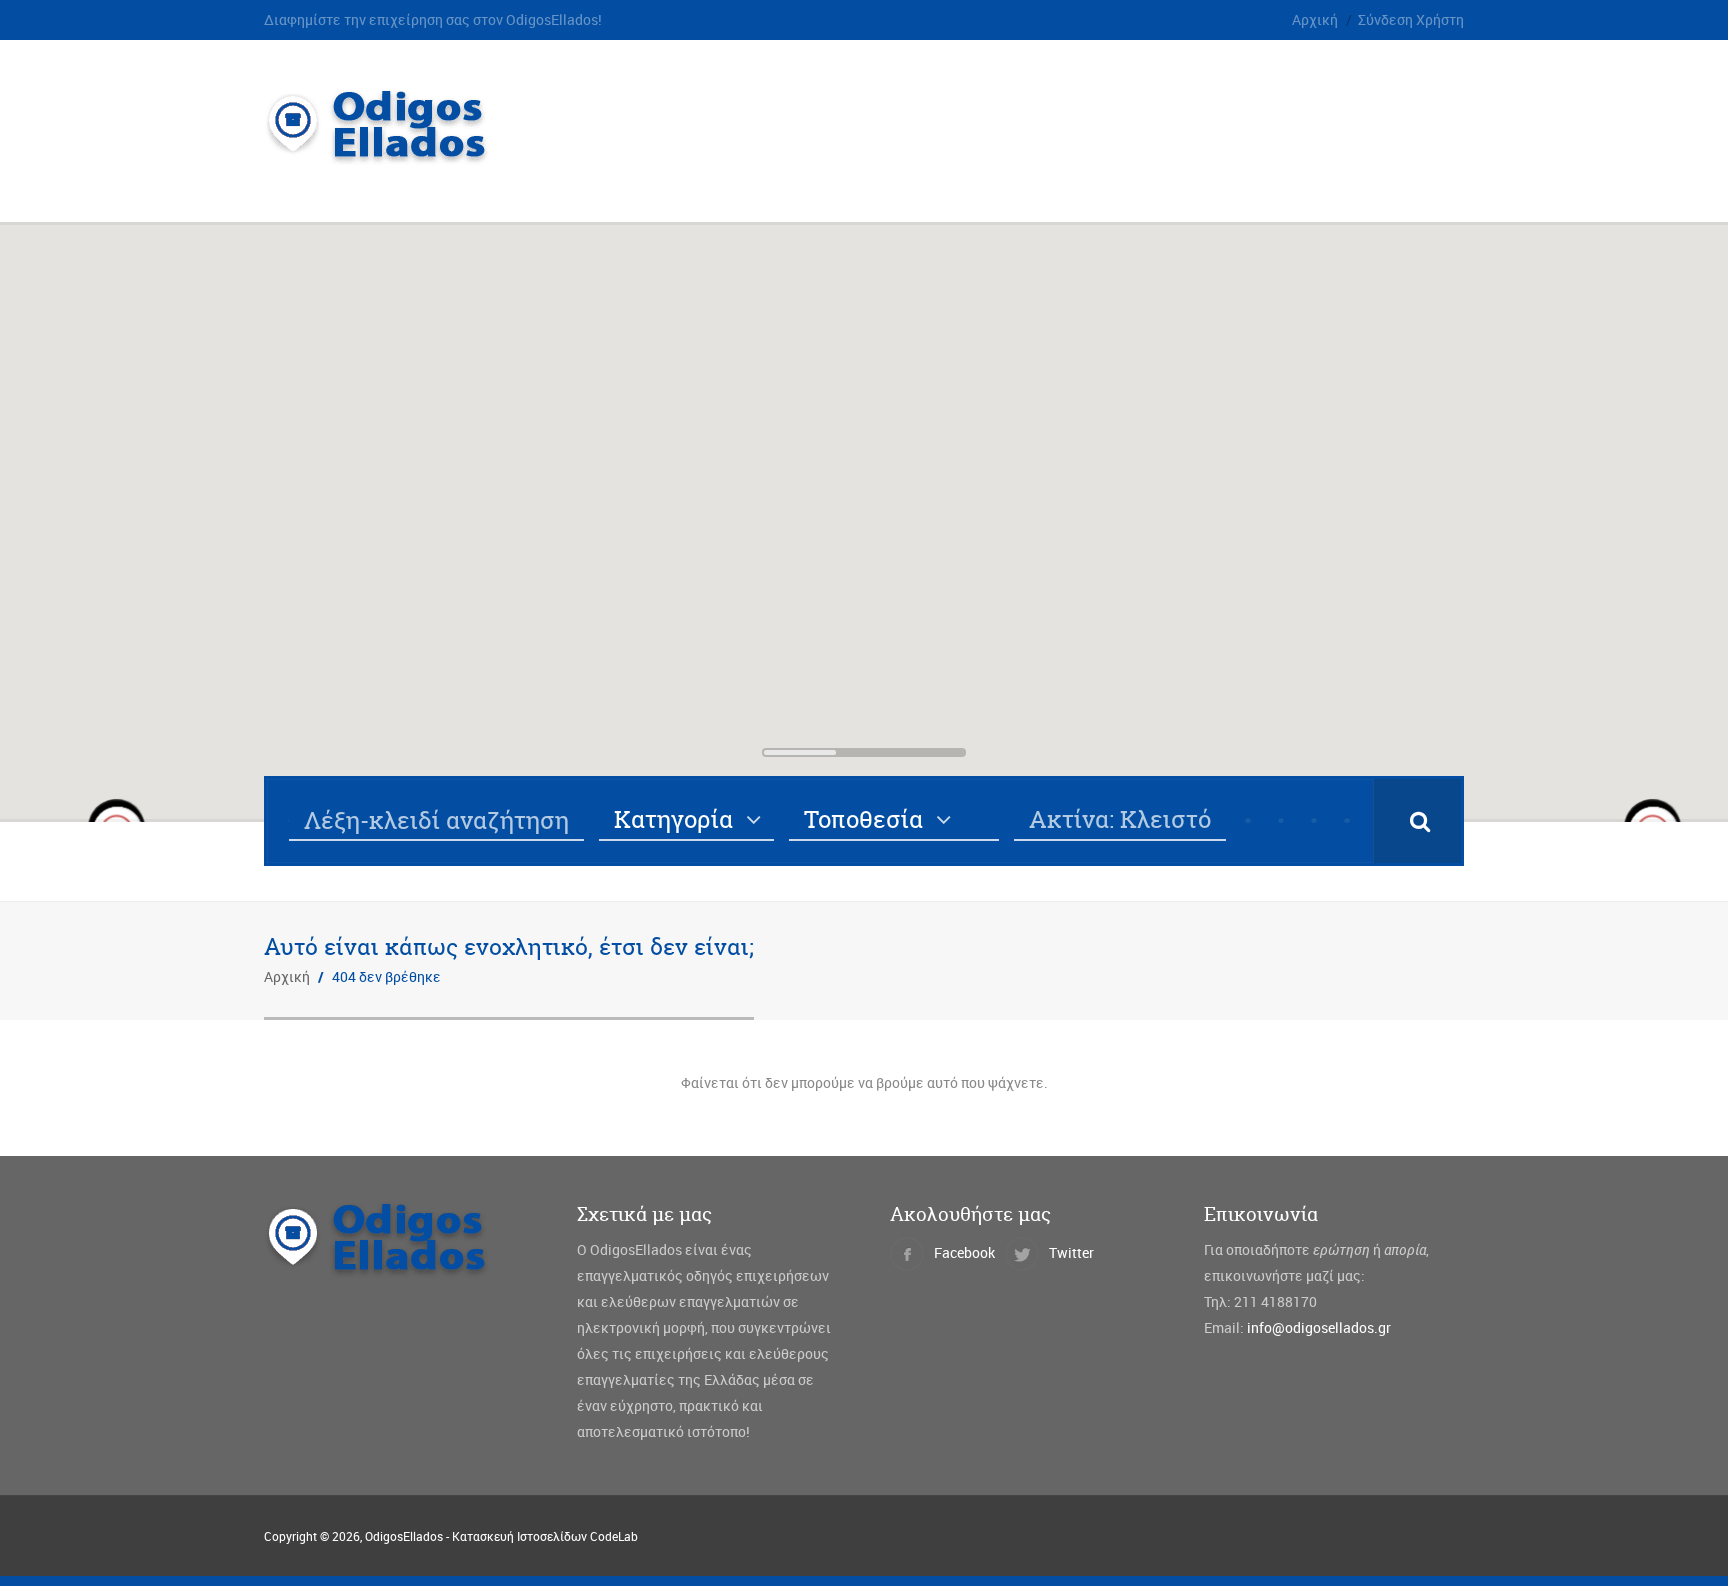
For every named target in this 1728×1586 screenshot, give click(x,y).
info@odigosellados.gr (1319, 1327)
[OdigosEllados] (392, 154)
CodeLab (614, 1536)
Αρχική (1315, 19)
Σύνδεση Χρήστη (1411, 19)
